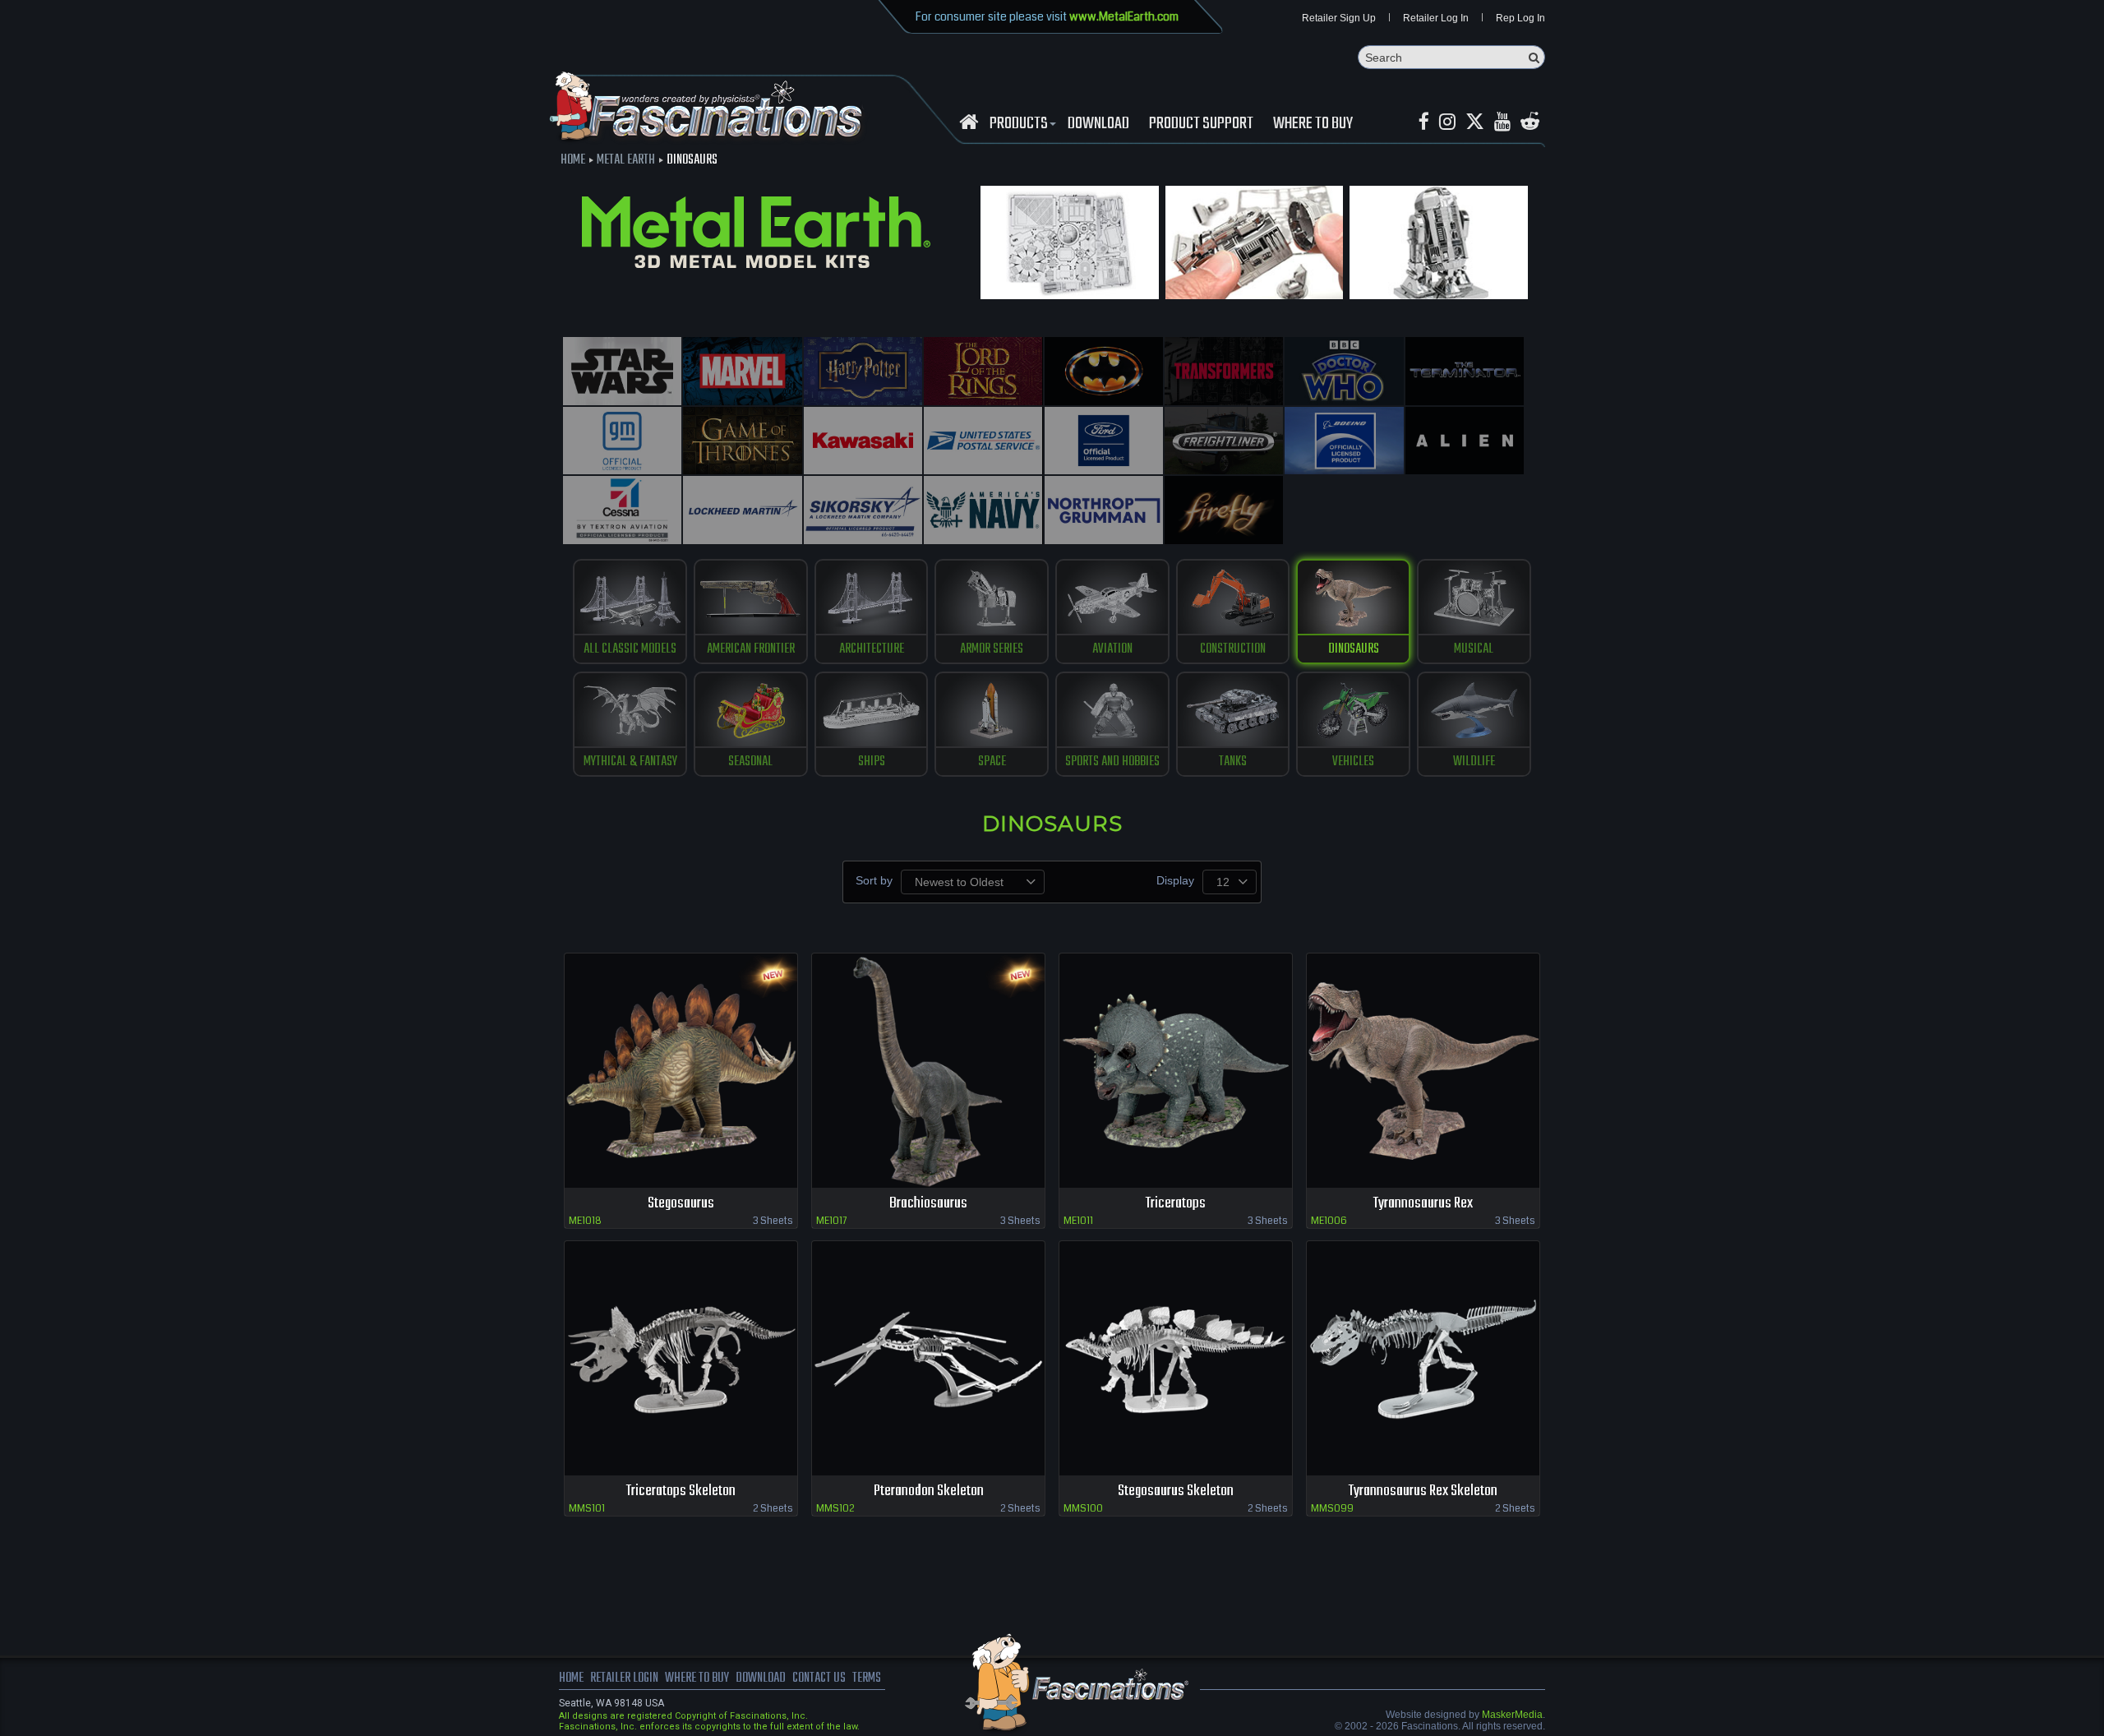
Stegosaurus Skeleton (1176, 1491)
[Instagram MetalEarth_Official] (1447, 122)
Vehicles (1353, 762)
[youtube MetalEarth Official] (1502, 122)
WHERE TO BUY (1313, 124)
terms (867, 1678)
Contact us (819, 1678)
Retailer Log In (1436, 18)
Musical (1474, 649)
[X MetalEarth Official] (1475, 122)
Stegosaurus (681, 1204)
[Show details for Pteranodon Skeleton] (928, 1358)
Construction (1233, 649)
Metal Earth (626, 160)
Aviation (1112, 649)
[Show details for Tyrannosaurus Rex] (1423, 1071)
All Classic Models (630, 649)
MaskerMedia (1512, 1715)
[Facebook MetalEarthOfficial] (1424, 122)
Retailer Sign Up (1339, 18)
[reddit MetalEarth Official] (1530, 122)
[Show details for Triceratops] (1176, 1071)
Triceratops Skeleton (681, 1491)
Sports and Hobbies (1112, 762)
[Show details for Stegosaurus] (681, 1071)
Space (992, 762)
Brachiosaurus (928, 1204)
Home (573, 160)
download (1098, 124)
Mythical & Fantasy (630, 762)
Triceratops (1176, 1204)
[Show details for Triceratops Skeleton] (681, 1358)
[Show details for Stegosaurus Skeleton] (1176, 1358)
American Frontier (751, 649)
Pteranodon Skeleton (929, 1491)
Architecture (872, 649)
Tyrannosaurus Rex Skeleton (1423, 1491)
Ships (872, 762)
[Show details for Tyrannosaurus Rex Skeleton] (1423, 1358)
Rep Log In (1520, 18)
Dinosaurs (1354, 649)
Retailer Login (624, 1678)
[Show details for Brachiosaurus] (928, 1071)
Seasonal (750, 762)
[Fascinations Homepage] (969, 122)
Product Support (1201, 124)
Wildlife (1474, 762)
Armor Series (992, 649)
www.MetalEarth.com (1124, 16)
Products (1019, 124)
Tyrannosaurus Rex (1423, 1204)
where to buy (697, 1678)
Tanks (1233, 762)
